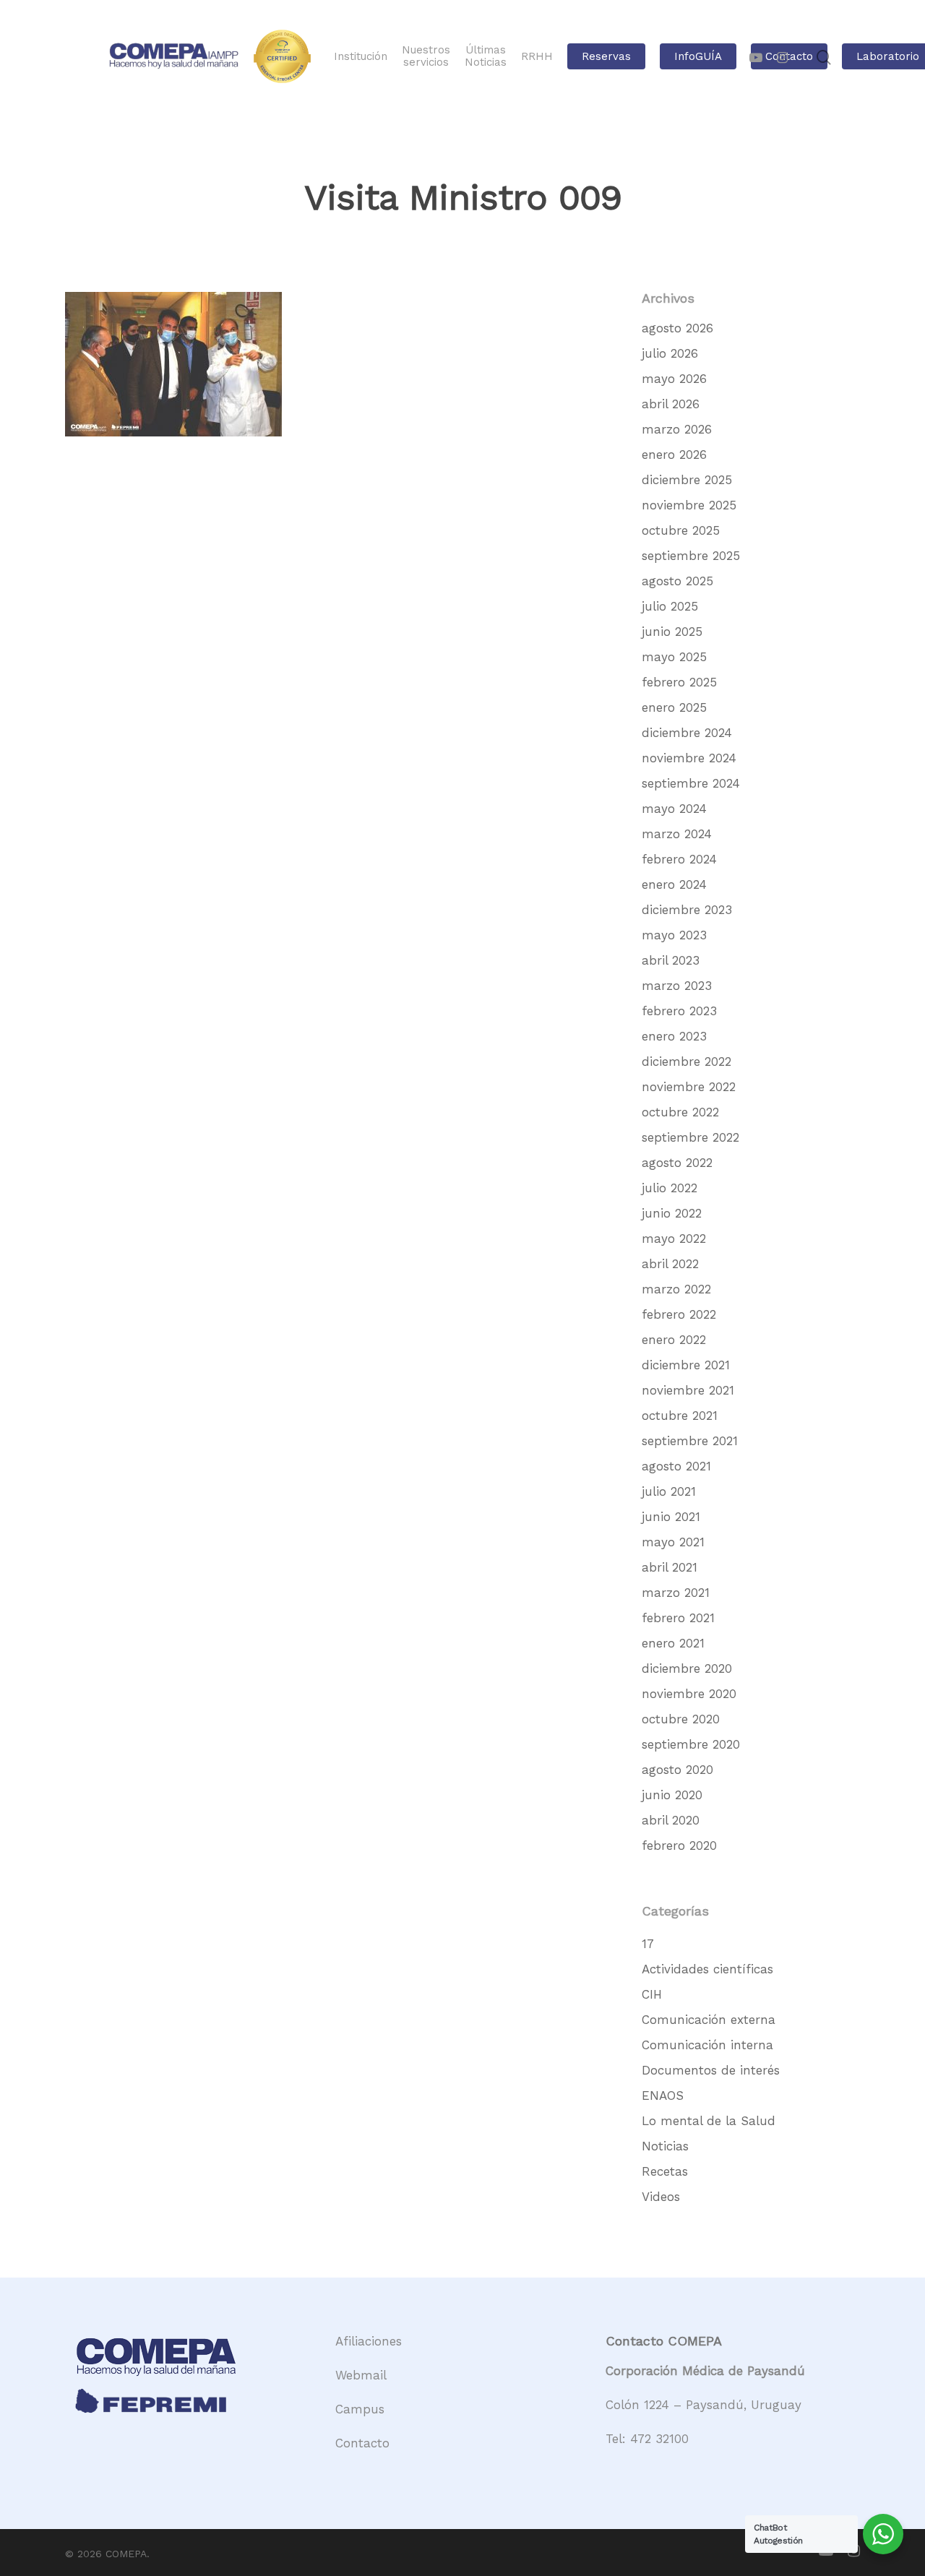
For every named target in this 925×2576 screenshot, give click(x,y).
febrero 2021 (678, 1618)
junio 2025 (672, 632)
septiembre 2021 (690, 1441)
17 (648, 1944)
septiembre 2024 (691, 783)
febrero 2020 (679, 1845)
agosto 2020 (677, 1770)
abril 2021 (670, 1567)
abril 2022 (670, 1264)
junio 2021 (671, 1517)
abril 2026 (671, 404)
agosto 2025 (677, 581)
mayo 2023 (674, 935)
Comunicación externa (709, 2020)
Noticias (665, 2146)
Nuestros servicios (426, 56)
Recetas (665, 2171)
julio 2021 (669, 1491)
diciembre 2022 (687, 1061)
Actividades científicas (707, 1969)
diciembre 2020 (687, 1668)
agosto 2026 (677, 328)
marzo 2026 (677, 429)
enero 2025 (674, 707)
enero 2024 (674, 884)
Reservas (606, 57)
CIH (652, 1994)
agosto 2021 (676, 1466)
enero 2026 (674, 455)
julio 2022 (670, 1188)
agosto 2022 (677, 1163)
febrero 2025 (679, 682)
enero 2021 (673, 1643)
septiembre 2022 (690, 1137)
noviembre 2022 (689, 1087)
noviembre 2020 (689, 1694)
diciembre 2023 (687, 910)
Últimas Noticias (486, 56)
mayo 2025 (674, 657)
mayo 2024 (674, 809)
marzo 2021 (676, 1593)
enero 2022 (674, 1340)
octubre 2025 (681, 530)
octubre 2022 (680, 1112)
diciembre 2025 (687, 480)
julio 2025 (670, 606)
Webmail (361, 2375)
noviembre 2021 (688, 1390)
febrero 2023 (679, 1011)
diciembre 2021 (686, 1365)
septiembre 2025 (691, 556)
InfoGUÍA (698, 57)
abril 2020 (671, 1820)
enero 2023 (674, 1036)
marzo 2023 (677, 986)
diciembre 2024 (687, 733)
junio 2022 (672, 1213)
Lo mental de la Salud (709, 2121)
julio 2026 (670, 353)
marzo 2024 (677, 834)
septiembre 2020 (691, 1744)
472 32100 (659, 2439)
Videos (661, 2197)
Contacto (362, 2443)
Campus (360, 2409)
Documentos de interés (711, 2070)
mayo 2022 (674, 1239)
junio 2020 (672, 1795)
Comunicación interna (707, 2045)
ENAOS (663, 2095)
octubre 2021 (680, 1416)
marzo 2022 (676, 1289)
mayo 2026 (674, 379)
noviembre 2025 (689, 505)
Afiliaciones (369, 2341)
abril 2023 (671, 960)
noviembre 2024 (689, 758)
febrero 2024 (679, 859)
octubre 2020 (681, 1719)
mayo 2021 (673, 1542)
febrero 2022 (679, 1314)
